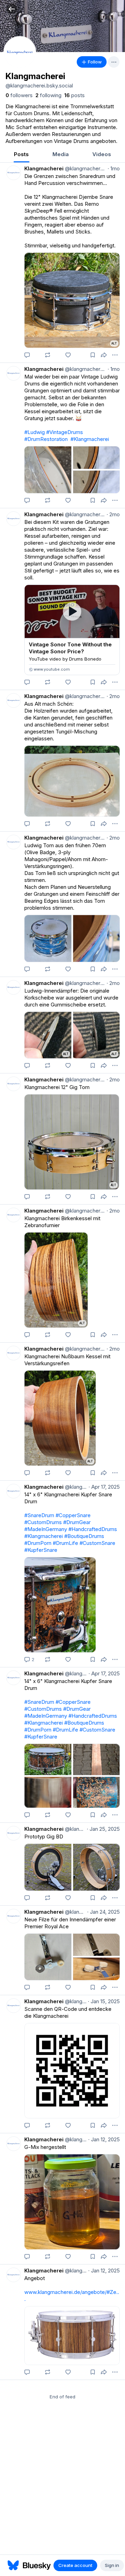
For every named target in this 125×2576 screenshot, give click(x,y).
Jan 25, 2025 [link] (103, 1829)
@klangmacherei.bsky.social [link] (85, 168)
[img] (62, 26)
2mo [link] (113, 514)
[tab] (21, 155)
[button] (12, 9)
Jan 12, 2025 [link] (104, 2139)
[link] (19, 95)
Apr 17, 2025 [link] (104, 1487)
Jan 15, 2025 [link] (104, 2001)
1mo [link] (114, 168)
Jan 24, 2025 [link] (103, 1912)
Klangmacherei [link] (44, 168)
